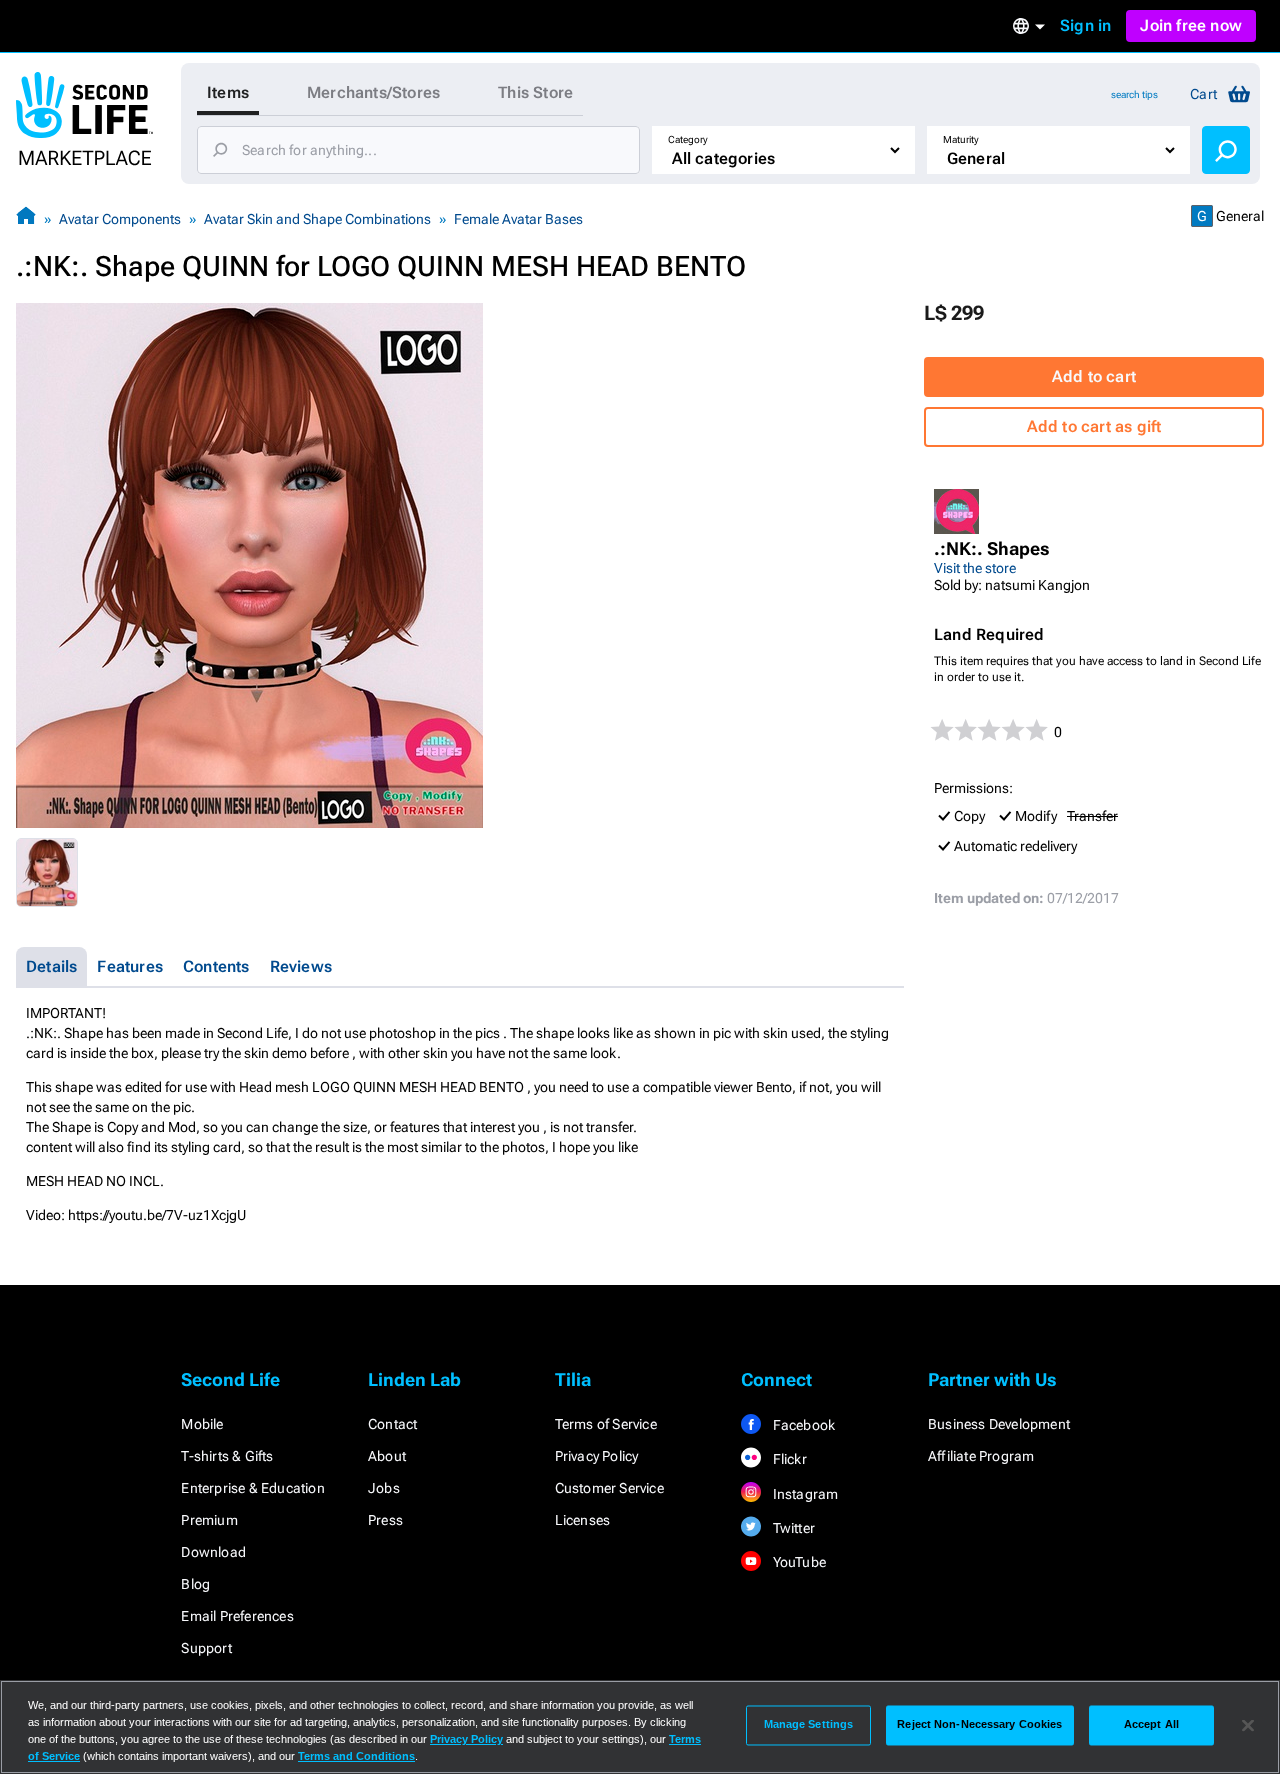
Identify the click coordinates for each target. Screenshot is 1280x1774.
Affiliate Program (981, 1456)
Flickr (787, 1459)
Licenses (583, 1520)
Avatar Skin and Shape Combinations (317, 219)
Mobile (202, 1424)
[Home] (26, 218)
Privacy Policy (597, 1456)
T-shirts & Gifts (227, 1456)
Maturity (961, 139)
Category (688, 139)
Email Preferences (237, 1616)
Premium (209, 1520)
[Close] (1248, 1725)
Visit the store (975, 568)
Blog (195, 1584)
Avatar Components (120, 219)
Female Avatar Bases (518, 219)
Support (206, 1648)
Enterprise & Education (252, 1488)
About (387, 1456)
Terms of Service (606, 1424)
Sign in (1085, 25)
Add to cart (1094, 376)
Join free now (1191, 25)
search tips (1134, 94)
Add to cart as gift (1094, 426)
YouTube (797, 1562)
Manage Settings (809, 1725)
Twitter (792, 1528)
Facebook (802, 1425)
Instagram (803, 1494)
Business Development (999, 1424)
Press (385, 1520)
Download (213, 1552)
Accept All (1151, 1725)
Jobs (384, 1488)
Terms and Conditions (356, 1756)
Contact (392, 1424)
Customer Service (609, 1488)
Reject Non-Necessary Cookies (979, 1725)
